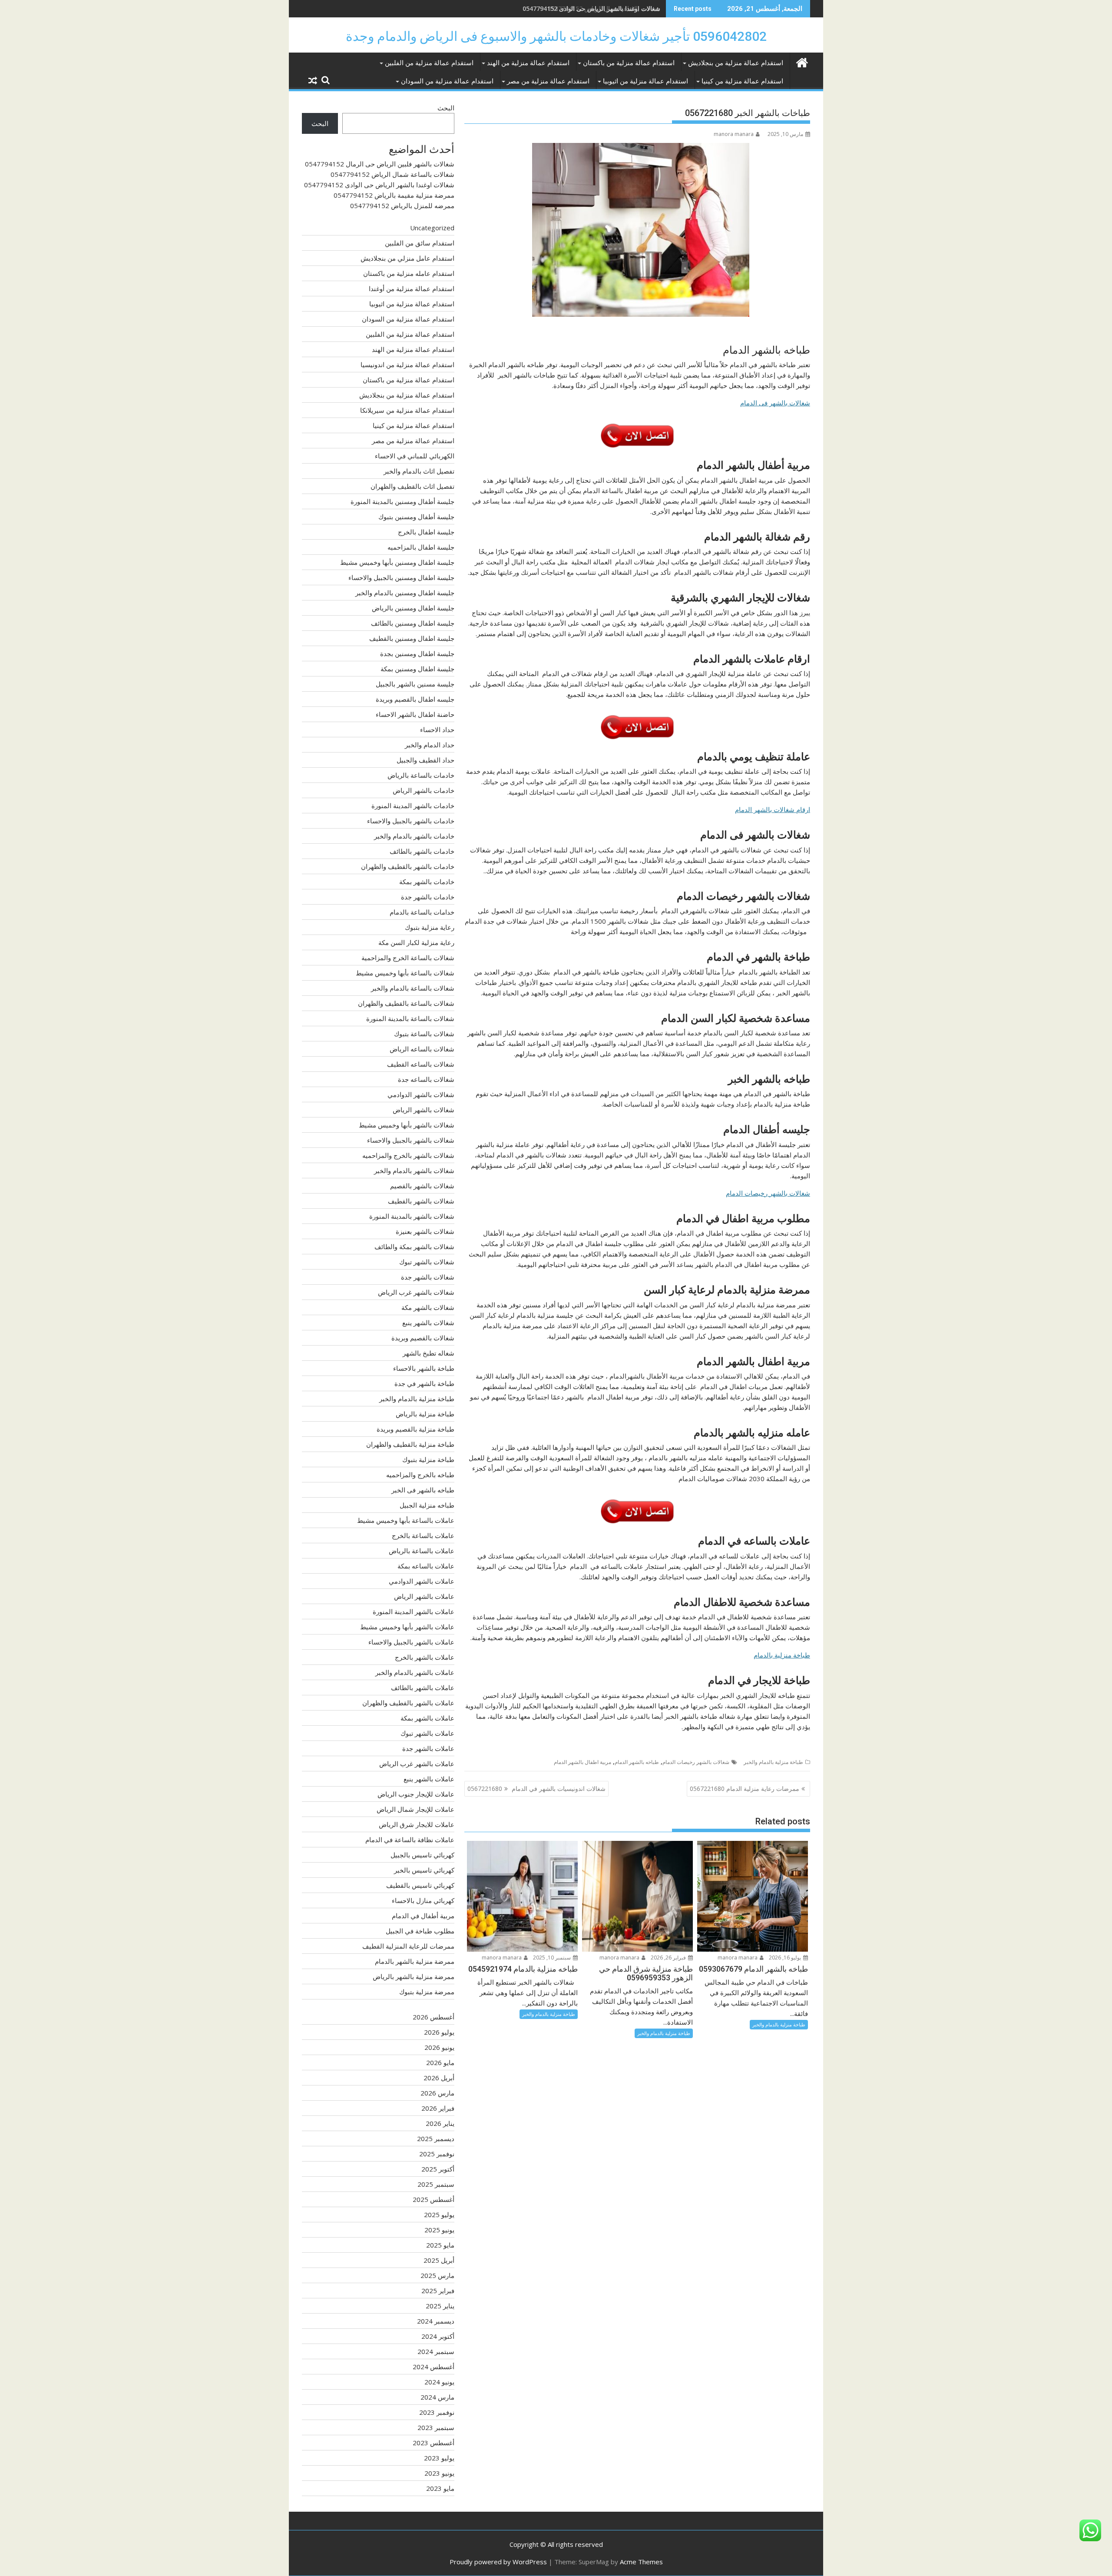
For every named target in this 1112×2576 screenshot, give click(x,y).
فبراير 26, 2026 (669, 1958)
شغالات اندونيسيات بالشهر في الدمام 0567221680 (536, 1789)
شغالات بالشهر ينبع (428, 1323)
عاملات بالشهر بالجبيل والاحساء (411, 1642)
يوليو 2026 (439, 2032)
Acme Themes (641, 2562)
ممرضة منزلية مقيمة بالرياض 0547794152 (394, 195)
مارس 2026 (437, 2093)
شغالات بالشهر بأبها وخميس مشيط (407, 1125)
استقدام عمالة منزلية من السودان (447, 81)
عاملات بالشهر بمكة (427, 1718)
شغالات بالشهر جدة (428, 1277)
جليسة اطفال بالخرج (426, 532)
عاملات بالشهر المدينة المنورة (414, 1611)
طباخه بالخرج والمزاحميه (420, 1475)
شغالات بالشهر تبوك (427, 1262)
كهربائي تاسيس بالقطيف (420, 1885)
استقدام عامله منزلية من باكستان (409, 273)
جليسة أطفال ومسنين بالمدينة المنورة (402, 501)
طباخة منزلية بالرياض (425, 1414)
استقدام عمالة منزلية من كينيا (742, 81)
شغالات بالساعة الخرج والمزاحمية (408, 958)
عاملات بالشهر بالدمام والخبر (415, 1672)
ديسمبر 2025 (436, 2138)
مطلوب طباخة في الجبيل (420, 1931)
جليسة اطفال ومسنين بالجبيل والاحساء (401, 577)
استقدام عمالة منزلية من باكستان (629, 63)
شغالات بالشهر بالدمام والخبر (414, 1170)
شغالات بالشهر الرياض (424, 1110)
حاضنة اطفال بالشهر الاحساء (415, 714)
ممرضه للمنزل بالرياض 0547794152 (402, 206)
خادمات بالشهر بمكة (427, 882)
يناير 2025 (440, 2306)
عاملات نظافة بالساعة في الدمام (410, 1840)
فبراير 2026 (438, 2108)
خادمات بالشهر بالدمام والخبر (414, 836)
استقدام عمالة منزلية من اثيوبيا (645, 81)
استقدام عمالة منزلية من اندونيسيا (407, 365)
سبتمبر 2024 (436, 2351)
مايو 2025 (440, 2245)
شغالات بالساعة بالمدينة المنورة (410, 1018)
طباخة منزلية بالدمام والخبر (773, 1762)
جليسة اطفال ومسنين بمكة (417, 669)
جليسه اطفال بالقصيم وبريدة (415, 699)
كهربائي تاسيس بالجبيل (422, 1855)
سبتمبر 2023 (436, 2427)
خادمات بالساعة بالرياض (421, 775)
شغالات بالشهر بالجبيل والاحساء (411, 1140)
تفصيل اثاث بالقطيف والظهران (412, 486)
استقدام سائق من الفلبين (420, 243)
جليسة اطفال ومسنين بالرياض (413, 608)
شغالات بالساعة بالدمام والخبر (413, 988)
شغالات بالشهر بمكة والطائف (414, 1247)
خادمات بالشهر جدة (428, 897)
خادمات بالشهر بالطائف (422, 851)
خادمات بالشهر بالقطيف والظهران (408, 866)
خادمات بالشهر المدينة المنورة (413, 806)
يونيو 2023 (439, 2473)
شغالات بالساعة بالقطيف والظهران (406, 1003)
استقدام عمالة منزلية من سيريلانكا (407, 410)
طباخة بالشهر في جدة (424, 1383)
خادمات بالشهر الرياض (424, 790)
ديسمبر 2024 (436, 2321)
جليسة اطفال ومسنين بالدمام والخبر (405, 593)
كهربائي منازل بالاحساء (423, 1900)
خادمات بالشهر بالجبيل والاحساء (411, 821)
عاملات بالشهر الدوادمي (422, 1581)
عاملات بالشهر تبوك (427, 1733)
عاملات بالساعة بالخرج (423, 1535)
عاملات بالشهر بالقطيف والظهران (408, 1703)
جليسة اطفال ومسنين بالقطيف (412, 638)
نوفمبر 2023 (437, 2412)
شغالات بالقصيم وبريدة (423, 1338)
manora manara (734, 134)
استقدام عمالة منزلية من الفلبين (429, 63)
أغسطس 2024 (434, 2367)
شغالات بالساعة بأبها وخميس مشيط (405, 973)
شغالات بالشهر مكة (428, 1307)
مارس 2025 (437, 2275)
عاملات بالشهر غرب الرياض (417, 1764)
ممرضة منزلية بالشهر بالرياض (414, 1976)
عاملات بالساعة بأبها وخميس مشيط (406, 1520)
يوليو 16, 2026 (786, 1958)
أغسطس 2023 (434, 2443)
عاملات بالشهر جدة (428, 1748)
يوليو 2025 (439, 2215)
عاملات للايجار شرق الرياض (417, 1824)
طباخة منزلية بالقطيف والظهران (410, 1444)
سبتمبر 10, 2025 (553, 1958)
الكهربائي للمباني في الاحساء (415, 456)
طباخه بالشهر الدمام (637, 1762)
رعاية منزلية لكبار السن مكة (416, 942)
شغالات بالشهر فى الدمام (775, 403)
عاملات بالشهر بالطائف (423, 1687)
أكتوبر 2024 (438, 2336)
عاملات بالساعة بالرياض (422, 1551)
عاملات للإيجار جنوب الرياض (416, 1794)
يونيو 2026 (439, 2047)
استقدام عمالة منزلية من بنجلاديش (736, 63)
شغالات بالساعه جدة (426, 1079)
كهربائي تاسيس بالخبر (424, 1870)
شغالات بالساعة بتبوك (424, 1034)
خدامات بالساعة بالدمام (422, 912)
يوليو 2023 (439, 2458)
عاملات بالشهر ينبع (429, 1779)
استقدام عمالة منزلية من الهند (528, 63)
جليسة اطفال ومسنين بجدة (417, 653)
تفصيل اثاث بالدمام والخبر (419, 471)
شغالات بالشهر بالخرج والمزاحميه (408, 1155)
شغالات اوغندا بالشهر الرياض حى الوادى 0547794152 (591, 8)
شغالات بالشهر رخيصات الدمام (768, 1193)
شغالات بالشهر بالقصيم (422, 1186)
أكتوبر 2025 (438, 2169)
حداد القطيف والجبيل (425, 760)
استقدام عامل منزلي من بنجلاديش (407, 258)
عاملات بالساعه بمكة (426, 1566)
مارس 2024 (437, 2397)
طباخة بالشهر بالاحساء (424, 1368)
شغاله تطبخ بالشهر (429, 1353)
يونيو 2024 (439, 2382)
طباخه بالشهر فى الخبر (423, 1490)
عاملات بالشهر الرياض (424, 1596)
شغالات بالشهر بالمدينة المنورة (412, 1216)
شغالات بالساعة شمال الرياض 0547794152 (392, 174)
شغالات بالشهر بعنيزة (425, 1231)
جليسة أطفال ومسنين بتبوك (416, 517)
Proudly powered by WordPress (498, 2562)
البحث (446, 108)
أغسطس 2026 (434, 2017)
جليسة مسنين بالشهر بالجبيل (415, 684)
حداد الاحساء (437, 729)
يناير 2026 (440, 2123)
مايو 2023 (440, 2488)
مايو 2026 (440, 2062)
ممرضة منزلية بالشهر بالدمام (415, 1961)
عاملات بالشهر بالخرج (425, 1657)
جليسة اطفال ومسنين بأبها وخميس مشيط (397, 562)
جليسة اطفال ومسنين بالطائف (413, 623)
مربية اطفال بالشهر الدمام (582, 1762)
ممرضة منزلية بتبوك (427, 1992)
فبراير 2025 (438, 2291)
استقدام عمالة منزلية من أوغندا (412, 288)
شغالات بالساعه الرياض (422, 1049)
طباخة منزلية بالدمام (782, 1655)
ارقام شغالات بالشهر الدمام (773, 809)
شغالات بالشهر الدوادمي (421, 1094)
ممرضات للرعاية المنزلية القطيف (408, 1946)
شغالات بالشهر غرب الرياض (416, 1292)
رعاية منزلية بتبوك (430, 927)
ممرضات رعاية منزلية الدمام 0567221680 (745, 1789)
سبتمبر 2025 (436, 2184)
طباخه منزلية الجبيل (427, 1505)
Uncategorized (432, 228)
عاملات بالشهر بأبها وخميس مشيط (407, 1627)
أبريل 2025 (439, 2260)
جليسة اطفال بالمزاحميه (421, 547)
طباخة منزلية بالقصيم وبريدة (415, 1429)
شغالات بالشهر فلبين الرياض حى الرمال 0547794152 (380, 164)
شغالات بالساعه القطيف (421, 1064)
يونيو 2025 (439, 2230)
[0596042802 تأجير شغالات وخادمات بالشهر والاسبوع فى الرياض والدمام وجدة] (802, 61)
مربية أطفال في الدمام (423, 1916)
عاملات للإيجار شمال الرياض (415, 1809)
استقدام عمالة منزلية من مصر (548, 81)
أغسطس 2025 (434, 2199)
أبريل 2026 (439, 2078)
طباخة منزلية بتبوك (428, 1459)
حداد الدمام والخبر (430, 745)
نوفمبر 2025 (437, 2154)
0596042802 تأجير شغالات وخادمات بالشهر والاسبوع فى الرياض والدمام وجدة (556, 36)
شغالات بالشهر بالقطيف (421, 1201)
